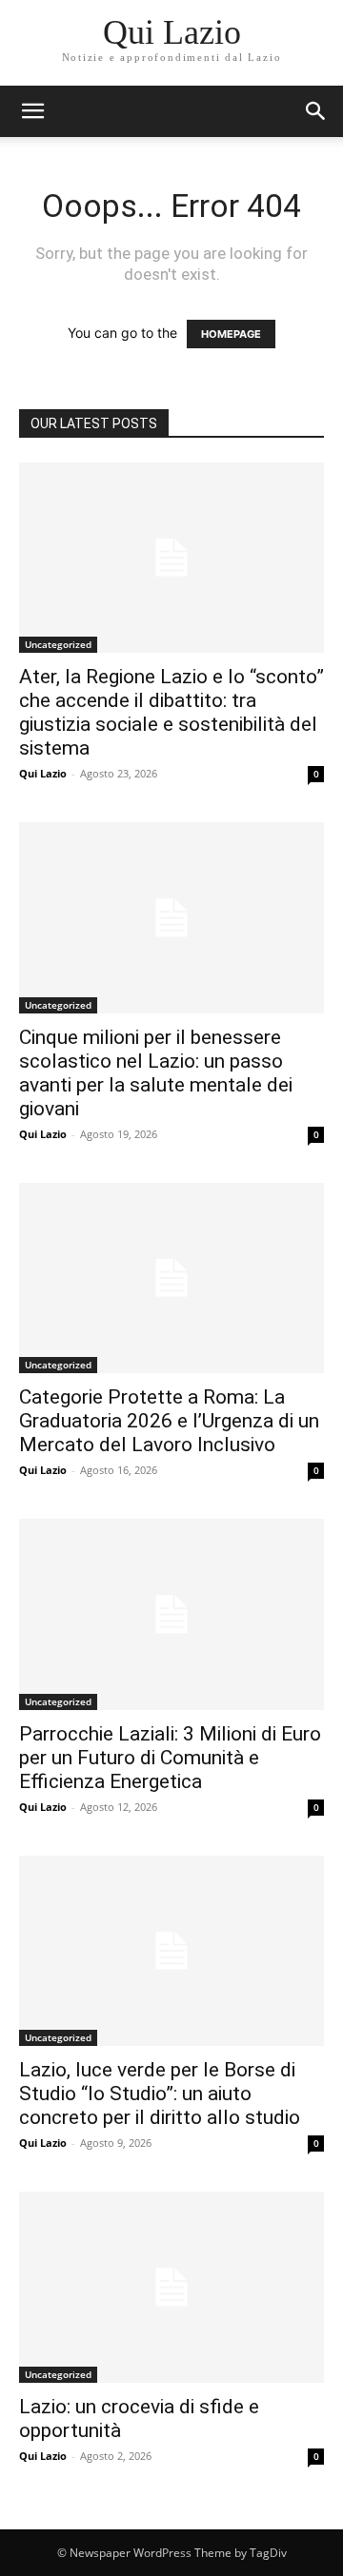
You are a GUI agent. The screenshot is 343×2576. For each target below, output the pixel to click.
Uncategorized (58, 644)
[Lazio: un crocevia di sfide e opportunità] (171, 2287)
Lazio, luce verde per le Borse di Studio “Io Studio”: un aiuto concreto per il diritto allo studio (160, 2094)
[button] (316, 111)
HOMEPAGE (231, 334)
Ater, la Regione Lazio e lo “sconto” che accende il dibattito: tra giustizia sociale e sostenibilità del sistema (171, 712)
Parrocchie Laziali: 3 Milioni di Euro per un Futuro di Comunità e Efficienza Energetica (170, 1758)
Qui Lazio (43, 773)
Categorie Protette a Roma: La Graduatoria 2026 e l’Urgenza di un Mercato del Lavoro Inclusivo (169, 1421)
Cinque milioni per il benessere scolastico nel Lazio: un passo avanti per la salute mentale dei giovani (156, 1073)
